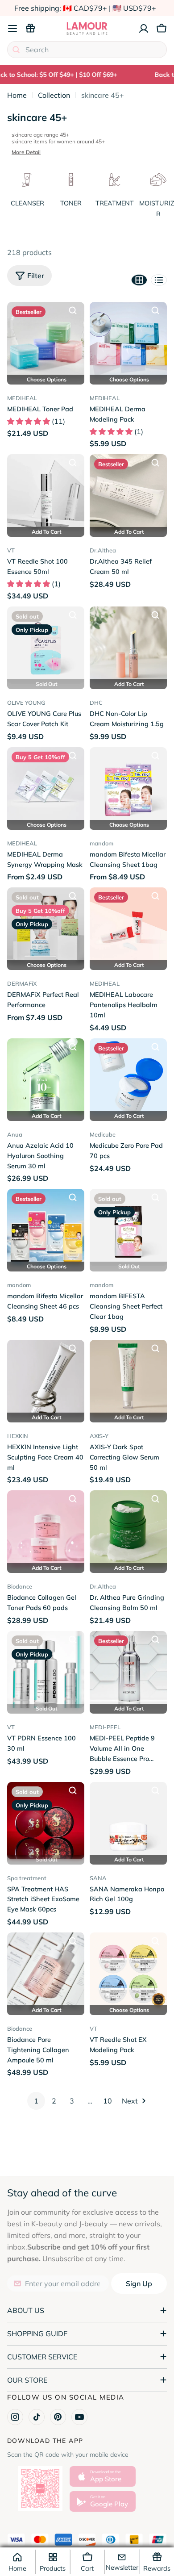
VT (11, 550)
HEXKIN (18, 1436)
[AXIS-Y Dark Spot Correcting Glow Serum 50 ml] (128, 1378)
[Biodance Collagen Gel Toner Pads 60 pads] (46, 1529)
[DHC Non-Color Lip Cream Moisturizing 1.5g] (128, 645)
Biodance (20, 1586)
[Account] (144, 29)
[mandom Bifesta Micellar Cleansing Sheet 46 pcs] (46, 1227)
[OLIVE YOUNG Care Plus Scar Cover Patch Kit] (46, 645)
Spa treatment (27, 1878)
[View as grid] (139, 280)
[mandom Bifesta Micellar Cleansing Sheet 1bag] (128, 786)
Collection (54, 95)
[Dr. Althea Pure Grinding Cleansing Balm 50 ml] (128, 1529)
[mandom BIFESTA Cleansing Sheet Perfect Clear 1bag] (128, 1227)
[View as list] (159, 280)
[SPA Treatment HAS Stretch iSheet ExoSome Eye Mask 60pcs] (46, 1821)
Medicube (103, 1134)
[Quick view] (73, 310)
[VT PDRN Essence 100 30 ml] (46, 1670)
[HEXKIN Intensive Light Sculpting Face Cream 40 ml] (46, 1378)
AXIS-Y (99, 1436)
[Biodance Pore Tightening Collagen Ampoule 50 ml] (46, 1971)
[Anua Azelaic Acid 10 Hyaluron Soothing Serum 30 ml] (46, 1077)
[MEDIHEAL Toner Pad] (46, 341)
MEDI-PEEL (105, 1727)
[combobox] (87, 50)
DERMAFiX (22, 983)
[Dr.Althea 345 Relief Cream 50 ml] (128, 493)
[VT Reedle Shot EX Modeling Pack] (128, 1971)
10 (108, 2101)
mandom (101, 843)
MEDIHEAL (22, 398)
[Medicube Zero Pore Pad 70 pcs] (128, 1077)
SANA (98, 1878)
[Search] (16, 50)
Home (17, 95)
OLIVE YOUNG (26, 703)
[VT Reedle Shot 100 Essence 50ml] (46, 493)
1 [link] (36, 2101)
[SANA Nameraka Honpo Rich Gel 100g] (128, 1821)
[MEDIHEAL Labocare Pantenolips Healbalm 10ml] (128, 926)
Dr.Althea (103, 550)
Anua (15, 1134)
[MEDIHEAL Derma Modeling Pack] (128, 341)
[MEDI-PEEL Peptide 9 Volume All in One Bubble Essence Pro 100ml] (128, 1670)
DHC (96, 703)
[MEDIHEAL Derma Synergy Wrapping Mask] (46, 786)
